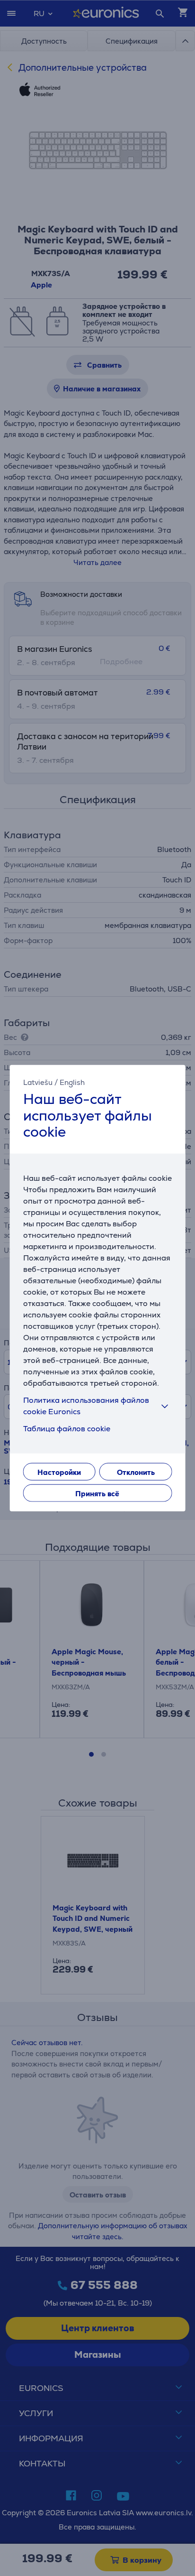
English (72, 1082)
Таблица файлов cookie (67, 1428)
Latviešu (38, 1082)
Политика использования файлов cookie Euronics (86, 1405)
